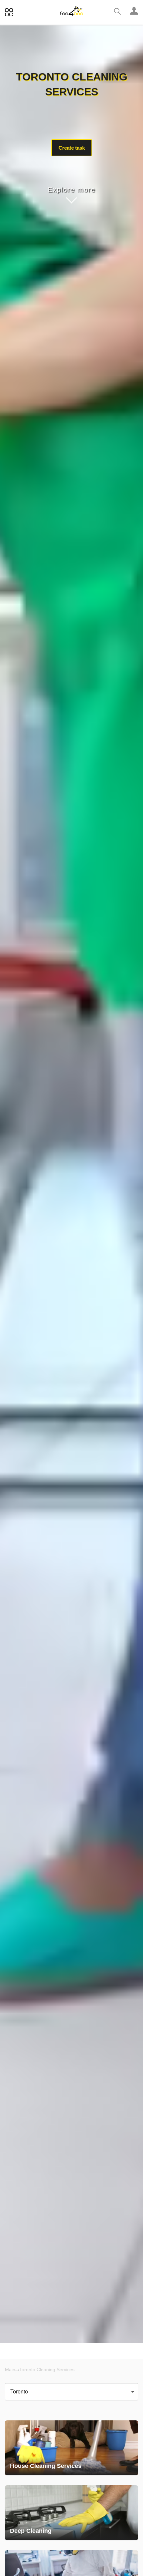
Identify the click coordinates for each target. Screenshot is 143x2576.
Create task (72, 148)
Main (10, 2370)
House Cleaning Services (46, 2466)
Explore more (72, 190)
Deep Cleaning (31, 2531)
